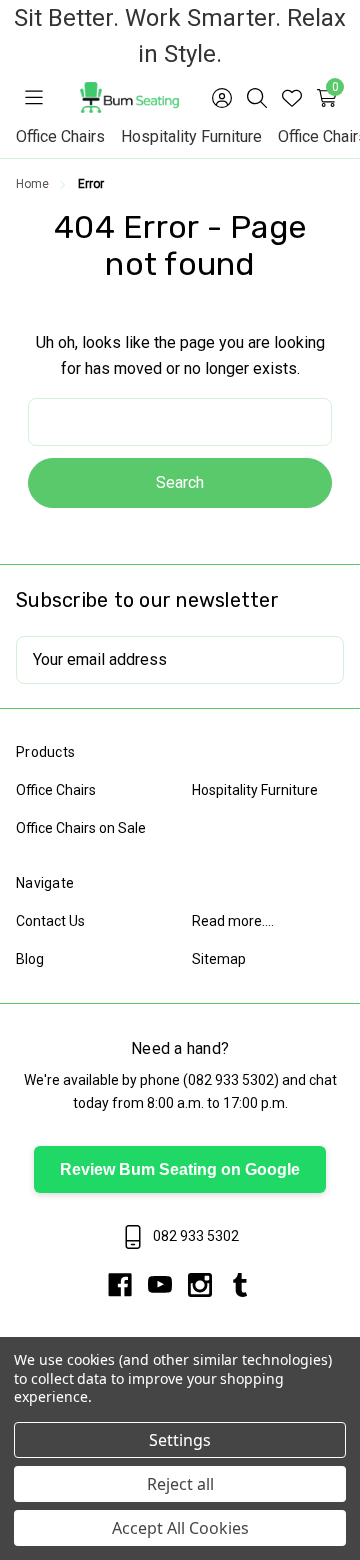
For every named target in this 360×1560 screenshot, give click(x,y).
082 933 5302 (231, 1080)
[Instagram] (208, 1285)
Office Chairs (60, 136)
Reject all (180, 1484)
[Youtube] (168, 1285)
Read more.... (233, 921)
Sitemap (219, 959)
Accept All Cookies (180, 1528)
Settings (180, 1440)
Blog (30, 959)
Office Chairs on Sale (81, 828)
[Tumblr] (240, 1285)
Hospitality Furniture (191, 136)
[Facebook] (128, 1285)
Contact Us (50, 921)
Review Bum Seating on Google (180, 1169)
